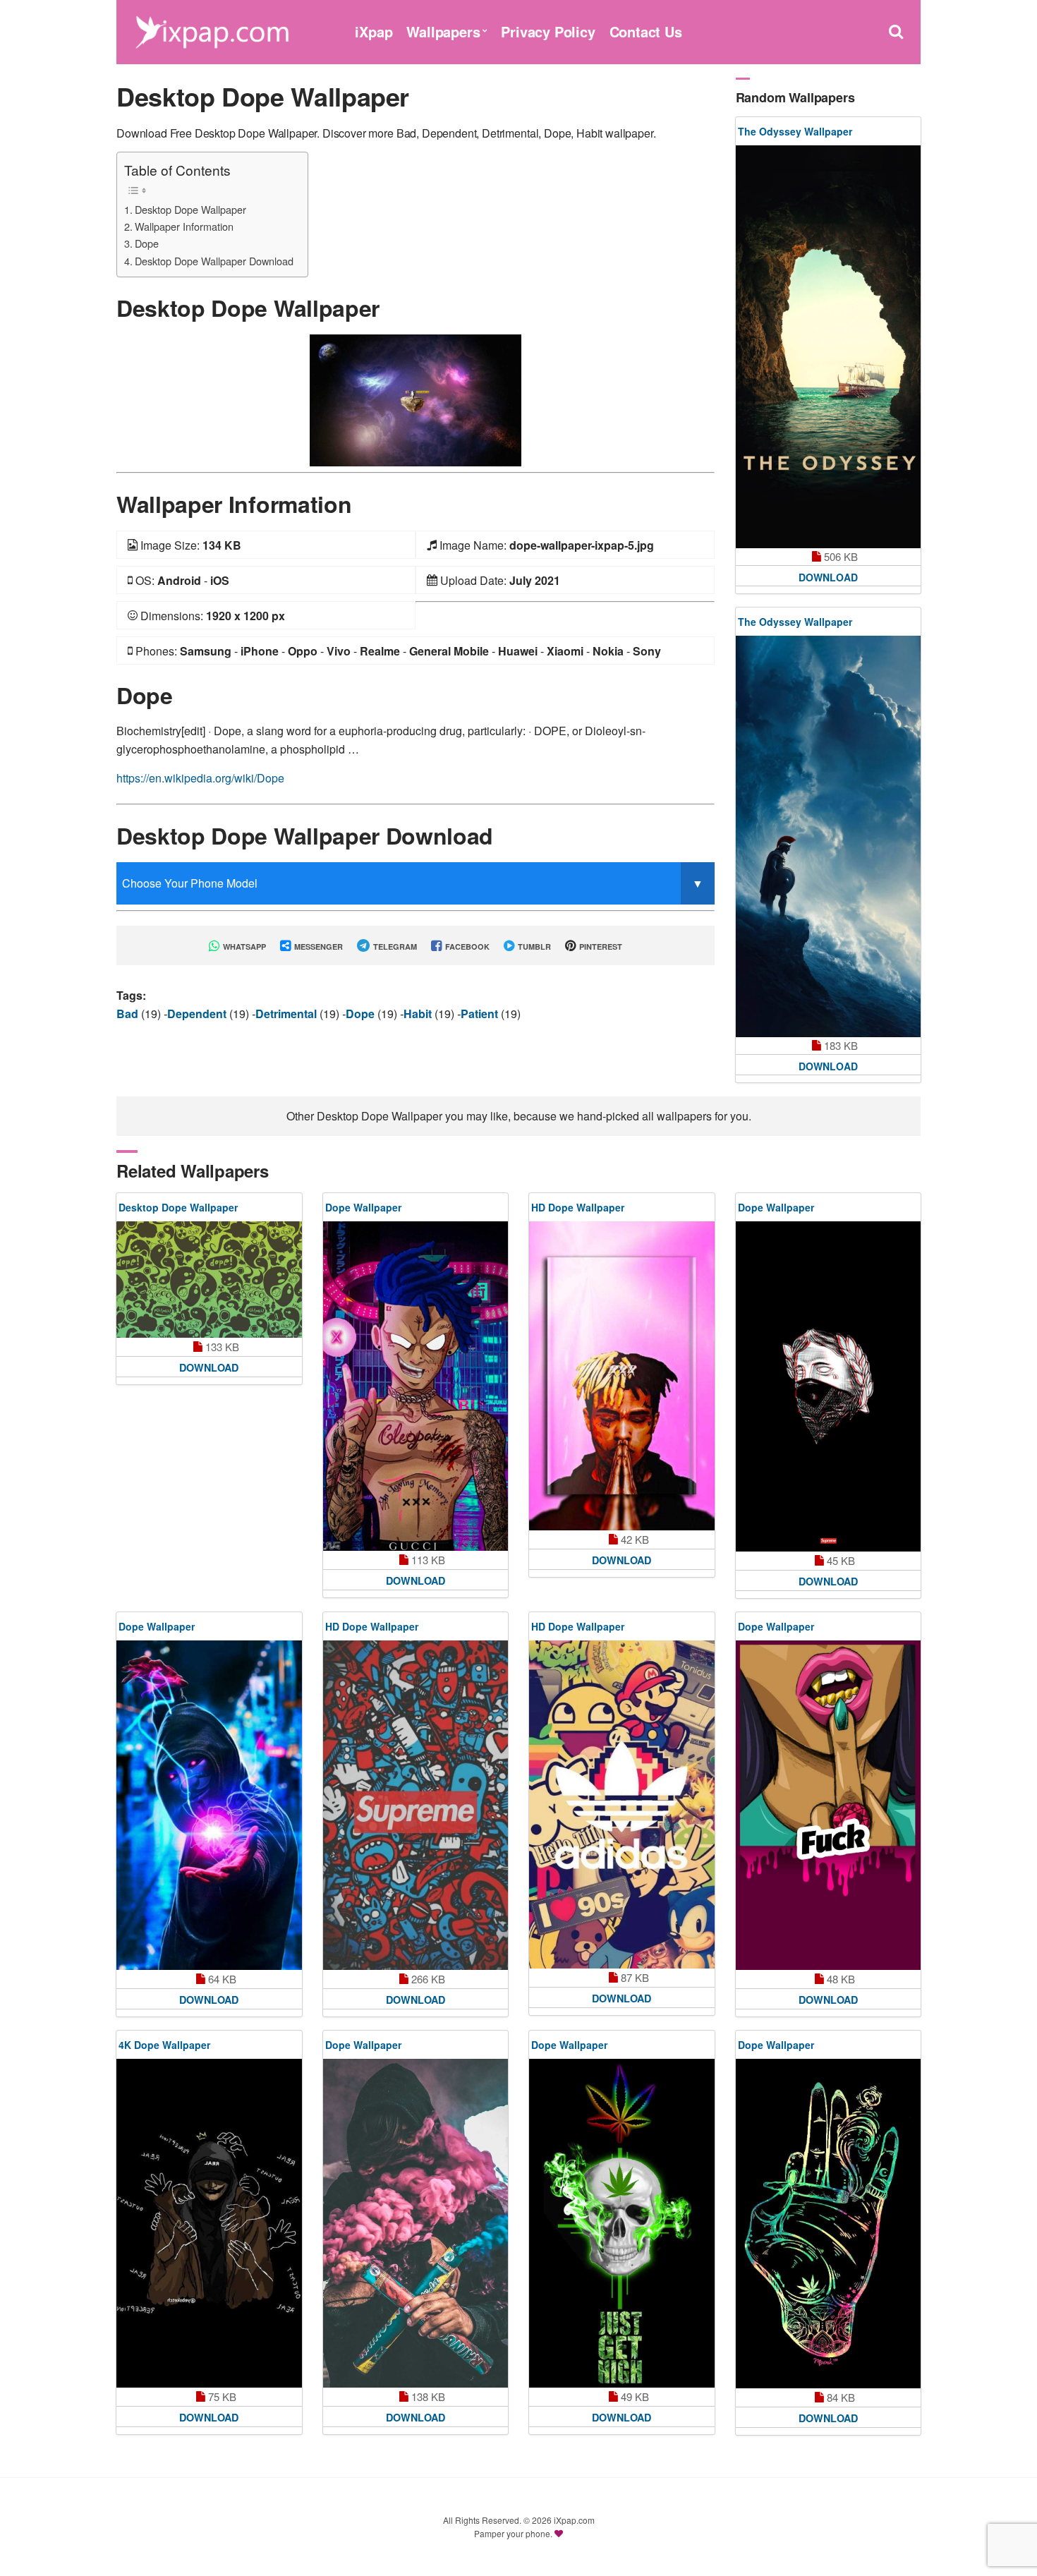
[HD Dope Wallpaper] (622, 1376)
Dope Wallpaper (363, 1207)
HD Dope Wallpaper (578, 1207)
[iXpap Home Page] (212, 30)
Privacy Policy (548, 31)
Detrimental (287, 1014)
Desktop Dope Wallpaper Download (214, 261)
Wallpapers (443, 31)
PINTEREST (600, 947)
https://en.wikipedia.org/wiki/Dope (200, 778)
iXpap (374, 31)
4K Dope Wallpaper (164, 2045)
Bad (129, 1014)
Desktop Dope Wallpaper (190, 209)
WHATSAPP (243, 947)
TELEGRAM (394, 947)
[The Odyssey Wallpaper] (829, 347)
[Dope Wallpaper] (416, 1386)
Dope (147, 243)
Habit (419, 1014)
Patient (481, 1014)
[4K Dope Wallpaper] (209, 2223)
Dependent (198, 1014)
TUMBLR (533, 947)
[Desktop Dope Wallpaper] (416, 399)
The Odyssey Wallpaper (795, 131)
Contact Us (646, 31)
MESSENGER (317, 947)
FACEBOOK (466, 947)
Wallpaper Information (184, 226)
